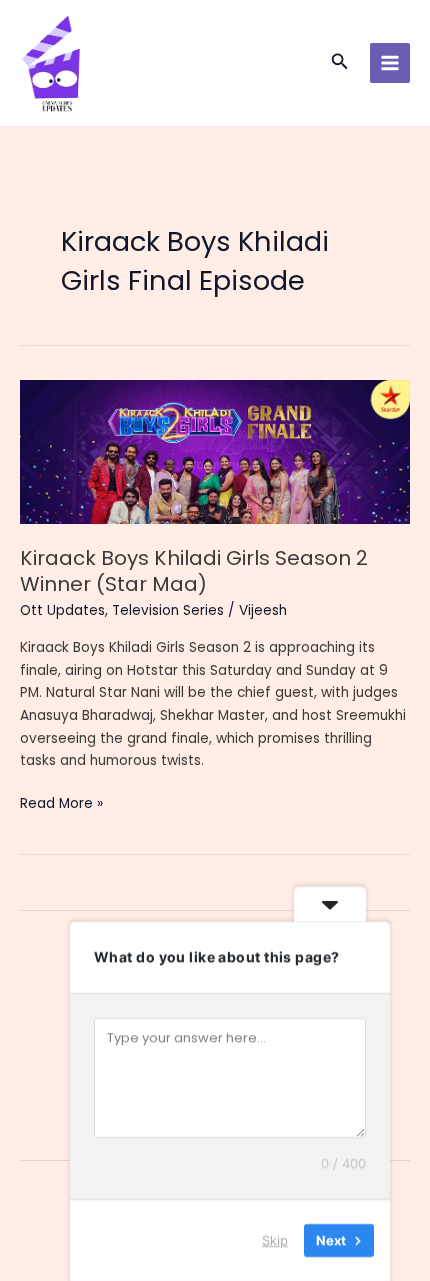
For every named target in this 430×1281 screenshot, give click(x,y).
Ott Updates (62, 610)
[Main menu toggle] (390, 63)
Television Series (168, 610)
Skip (275, 1240)
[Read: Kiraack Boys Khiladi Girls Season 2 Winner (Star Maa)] (215, 451)
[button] (340, 63)
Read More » (61, 804)
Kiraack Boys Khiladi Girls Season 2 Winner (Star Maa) (194, 571)
